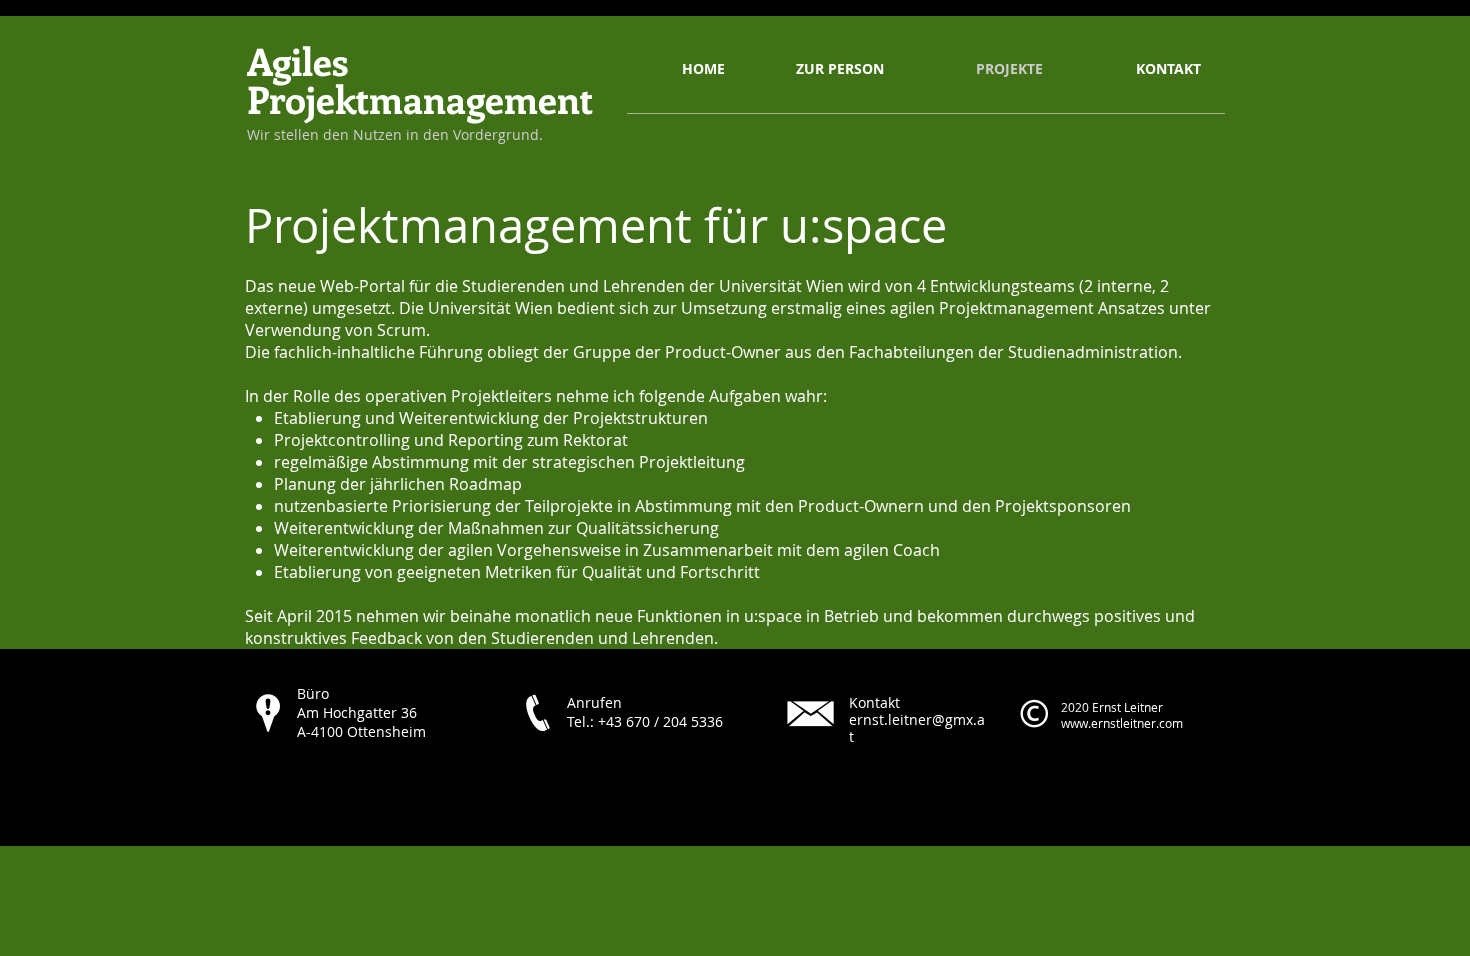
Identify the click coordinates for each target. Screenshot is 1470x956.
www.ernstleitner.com (1122, 723)
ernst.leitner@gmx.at (917, 728)
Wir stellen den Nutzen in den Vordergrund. (395, 134)
